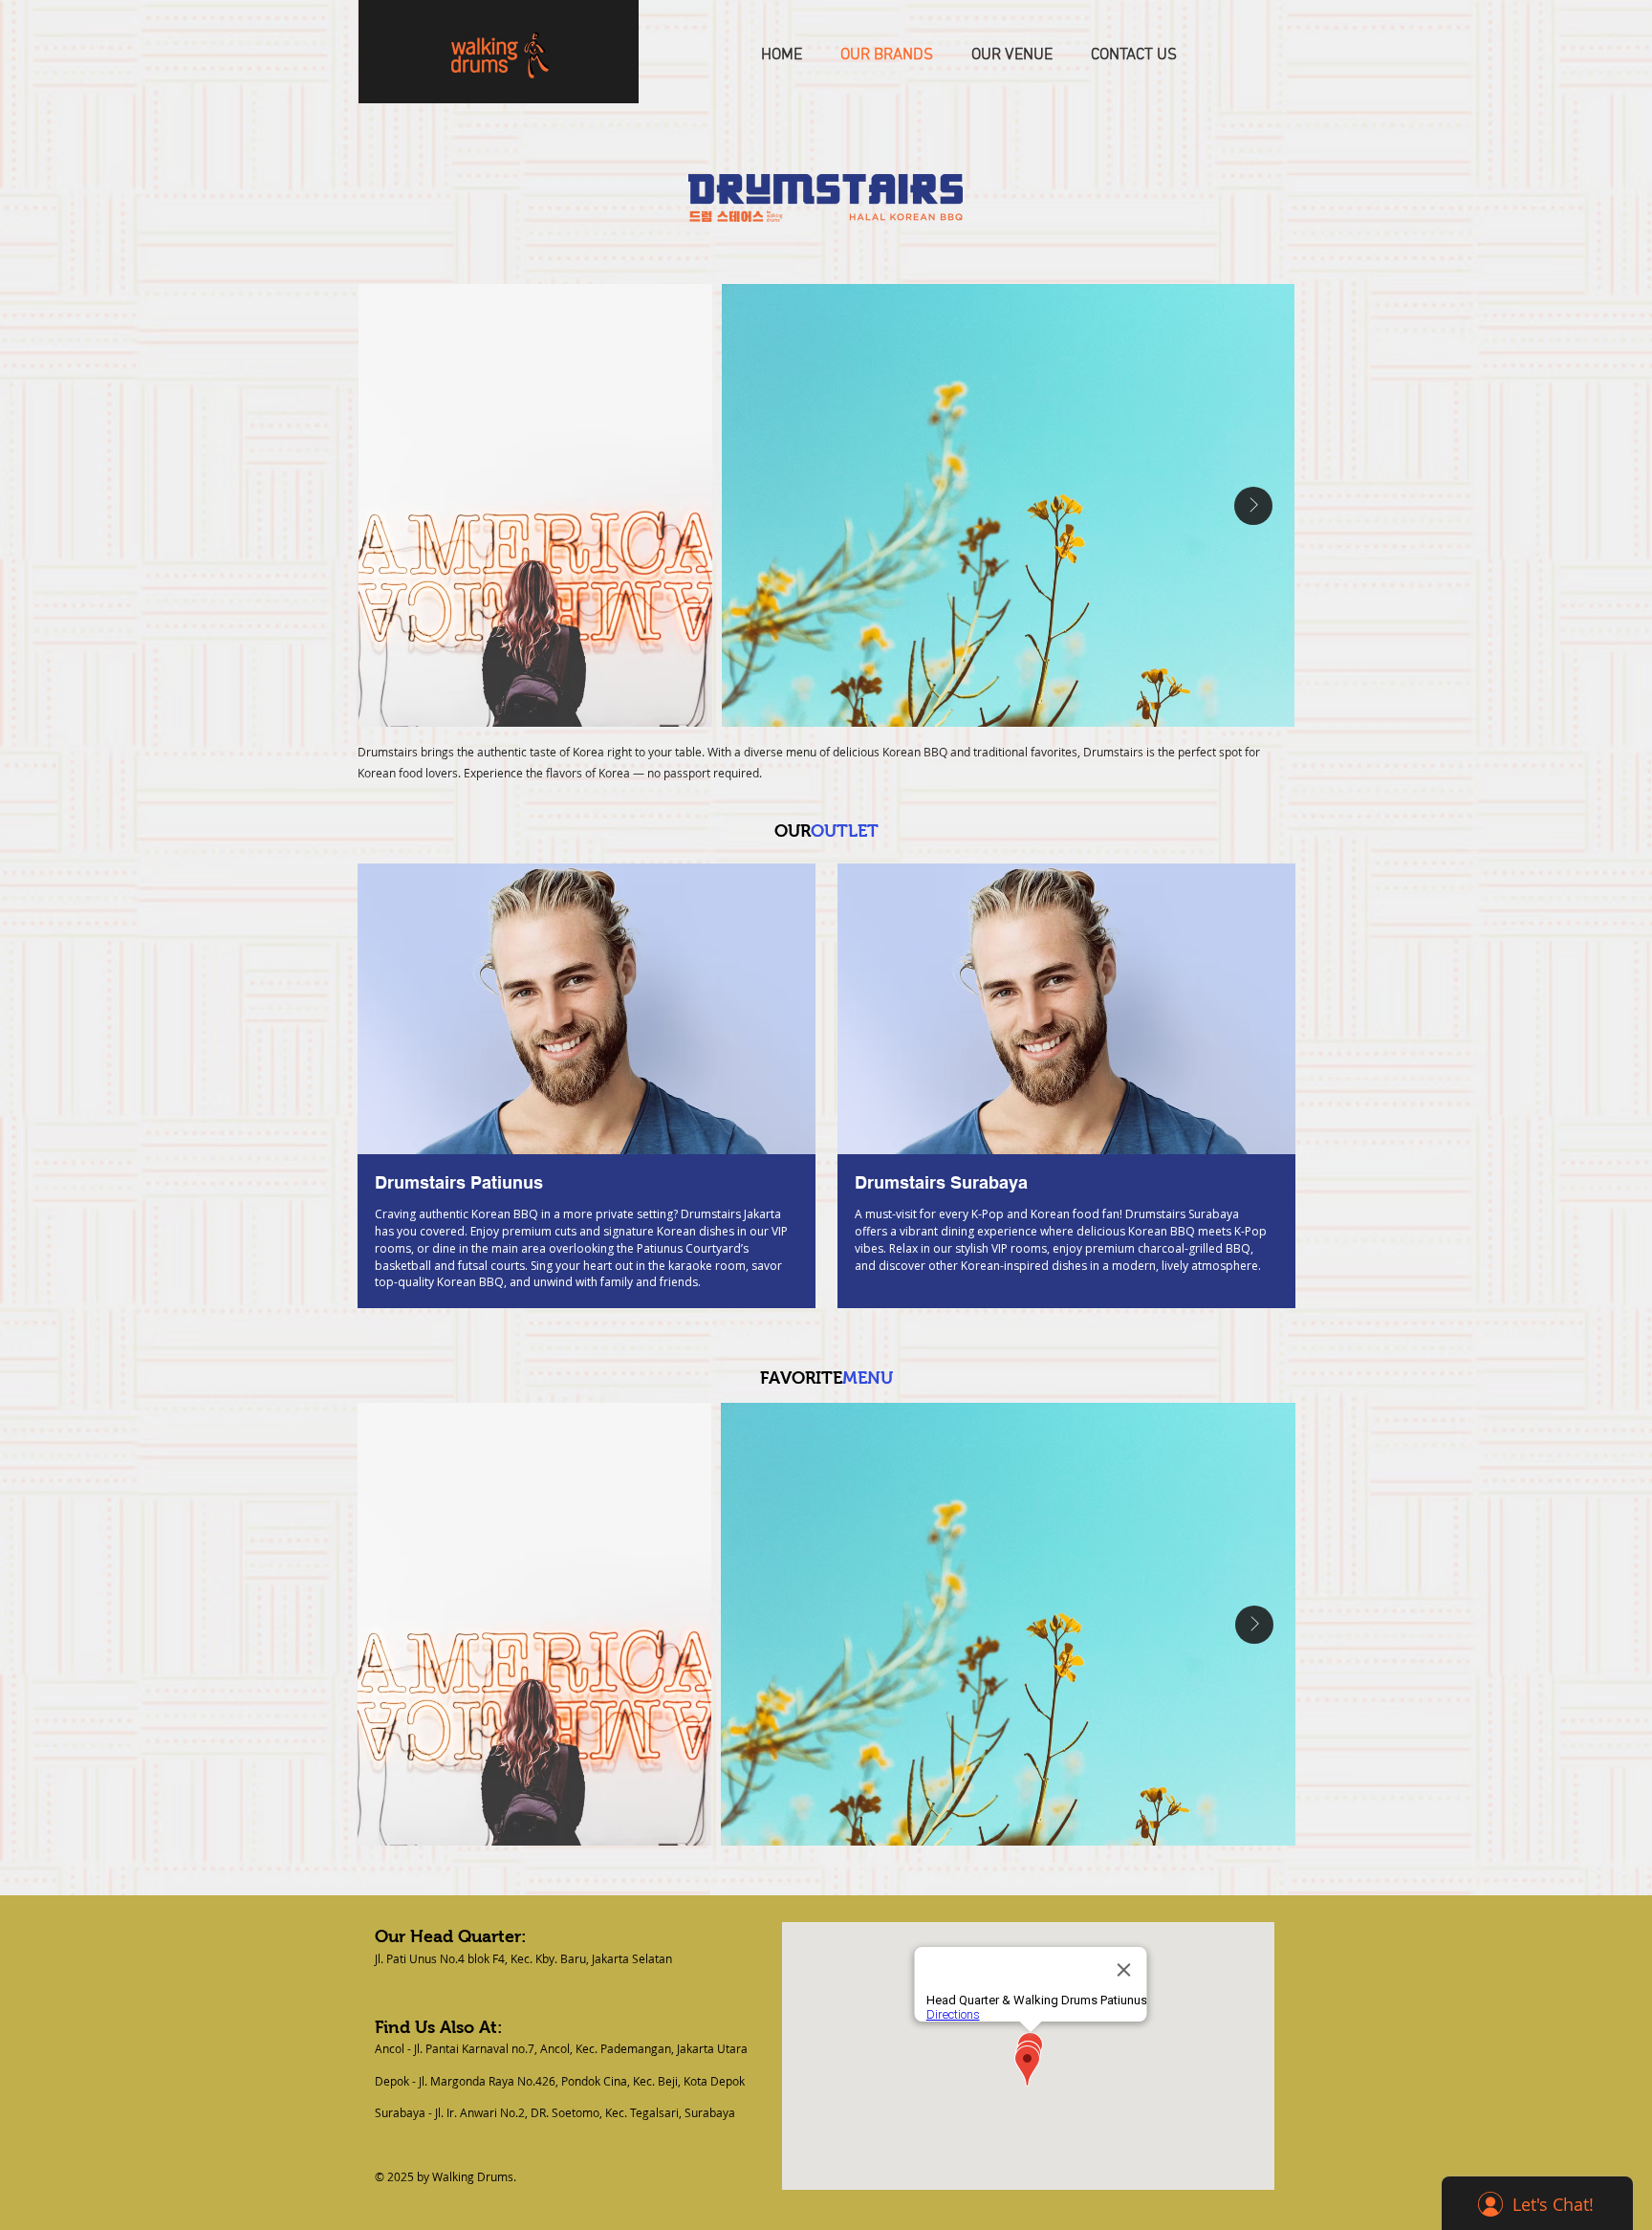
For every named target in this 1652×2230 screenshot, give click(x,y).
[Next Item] (1253, 506)
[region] (586, 1088)
